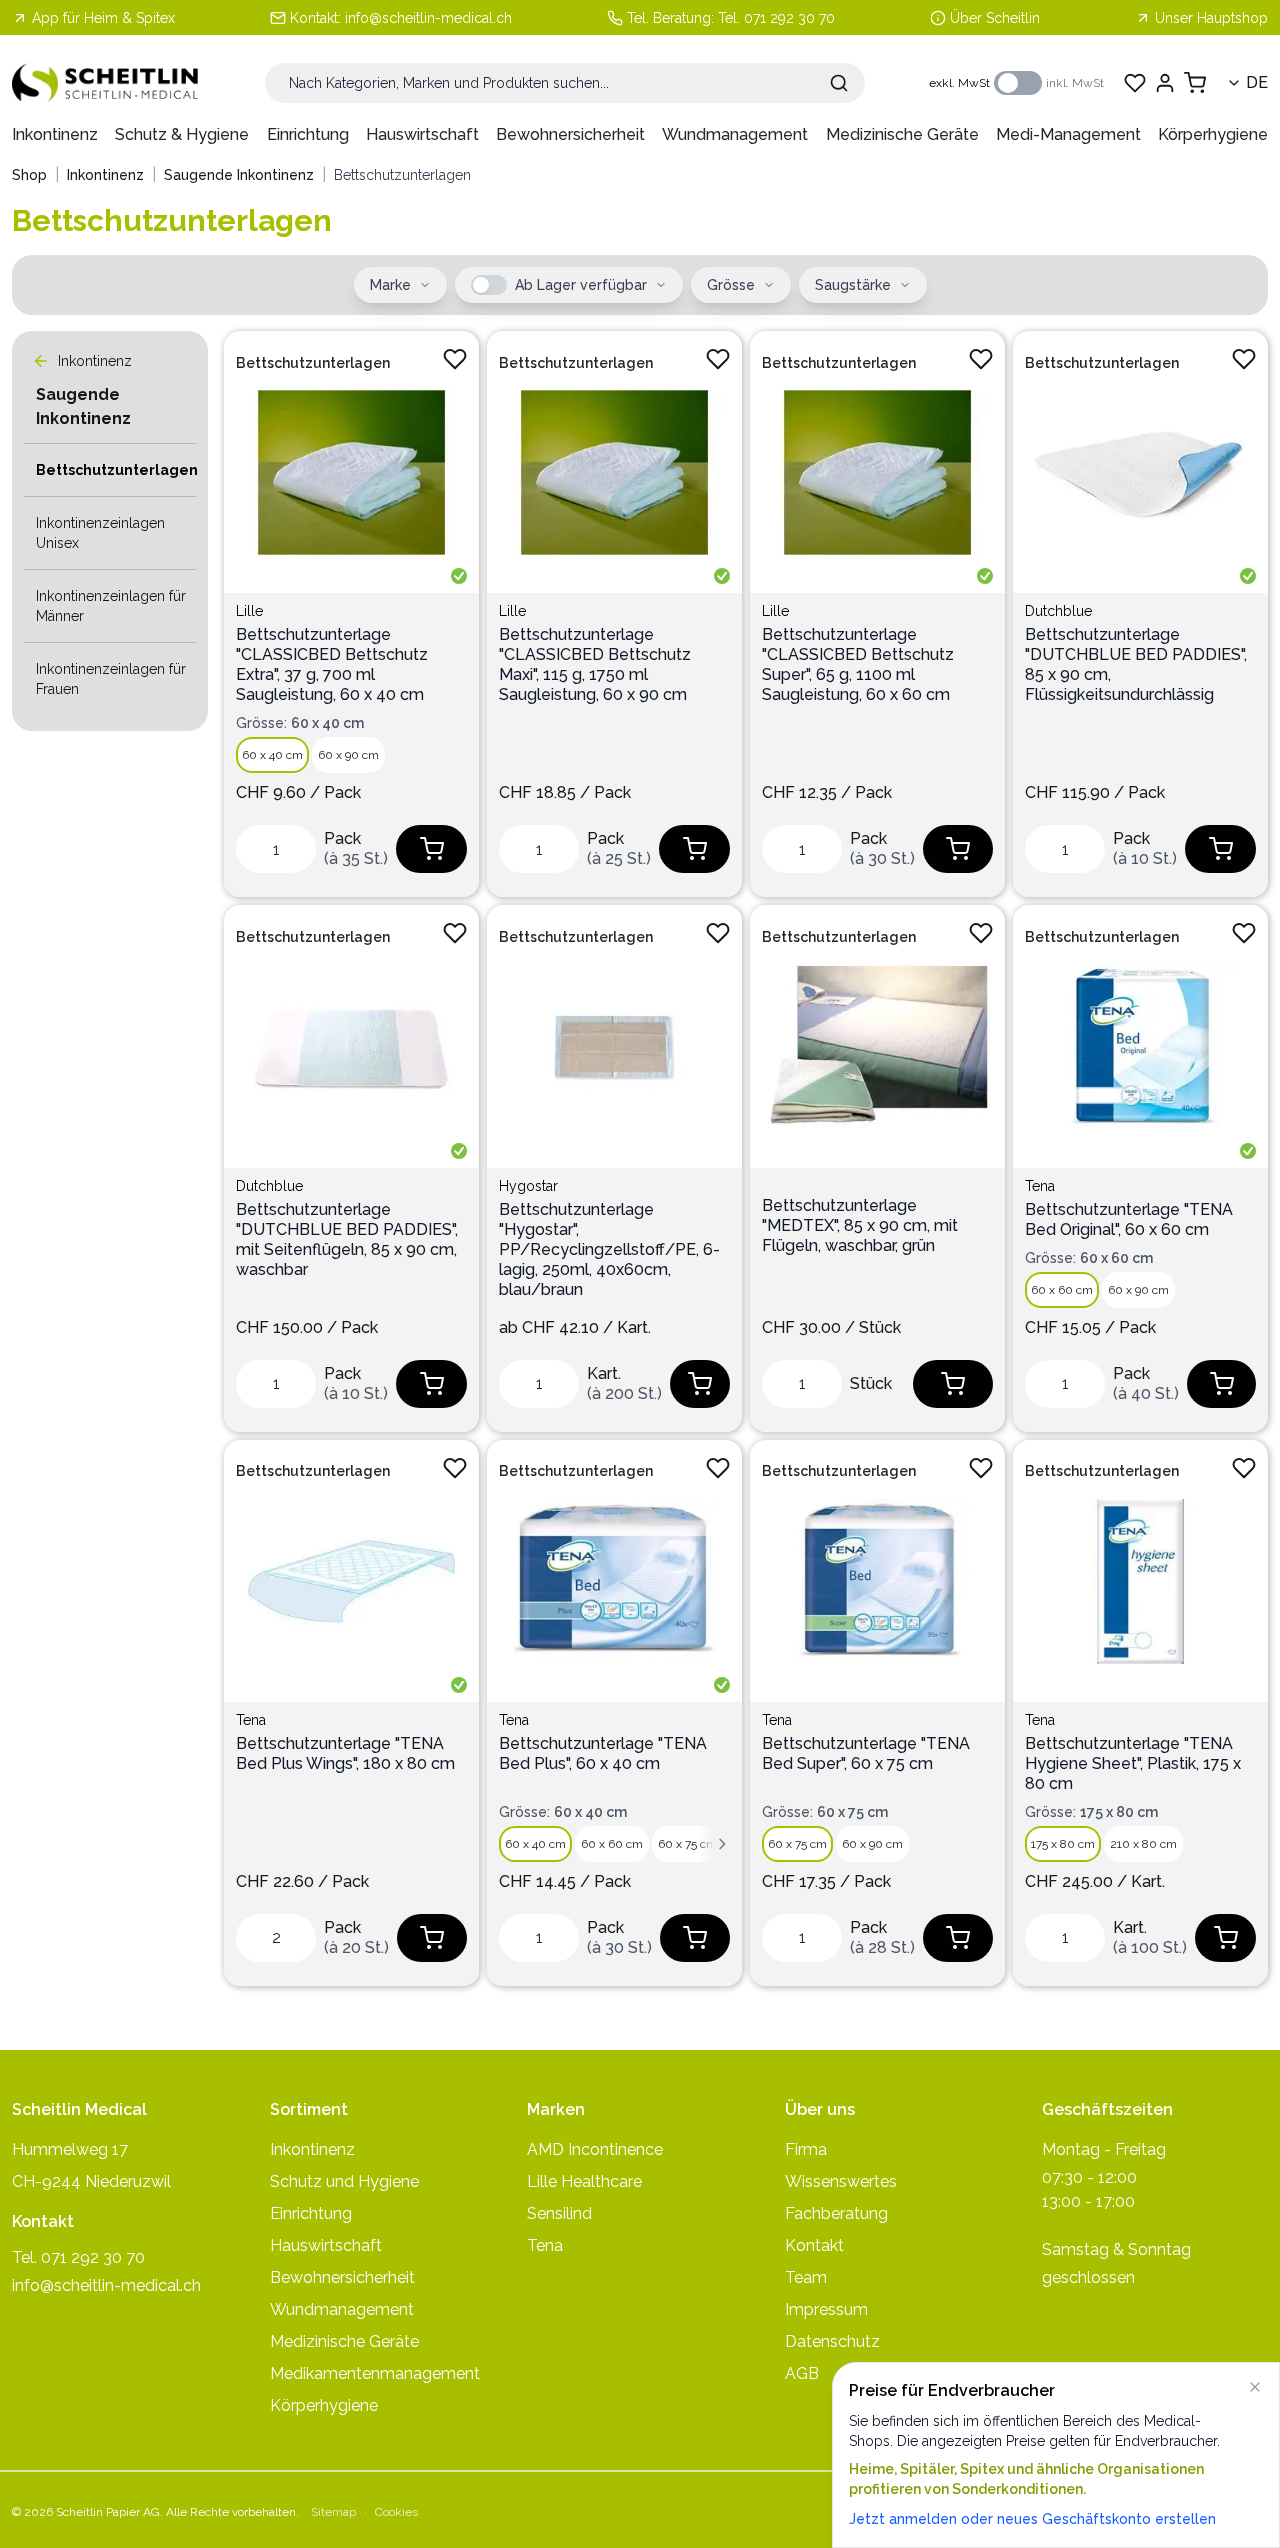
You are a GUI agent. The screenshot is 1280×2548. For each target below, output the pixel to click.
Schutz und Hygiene (344, 2181)
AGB (802, 2373)
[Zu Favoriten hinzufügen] (455, 359)
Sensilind (559, 2213)
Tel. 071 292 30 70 (776, 18)
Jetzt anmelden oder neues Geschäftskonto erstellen (1032, 2519)
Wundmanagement (735, 134)
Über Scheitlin (995, 18)
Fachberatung (836, 2213)
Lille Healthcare (584, 2181)
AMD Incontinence (595, 2149)
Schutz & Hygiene (182, 134)
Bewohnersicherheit (570, 134)
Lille (249, 611)
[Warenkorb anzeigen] (1195, 83)
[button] (489, 285)
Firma (806, 2149)
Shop (29, 175)
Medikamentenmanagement (375, 2373)
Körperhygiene (1213, 134)
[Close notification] (1255, 2387)
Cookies (396, 2512)
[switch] (1018, 83)
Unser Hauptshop (1211, 18)
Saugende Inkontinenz (239, 175)
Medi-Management (1068, 134)
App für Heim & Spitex (103, 18)
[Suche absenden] (839, 83)
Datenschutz (832, 2341)
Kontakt (814, 2245)
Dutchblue (1058, 611)
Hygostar (528, 1186)
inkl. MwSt (1075, 83)
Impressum (826, 2309)
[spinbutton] (276, 849)
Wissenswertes (841, 2181)
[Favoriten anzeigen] (1135, 83)
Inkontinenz (55, 134)
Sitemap (333, 2512)
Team (806, 2277)
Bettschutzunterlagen (313, 363)
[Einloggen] (1165, 83)
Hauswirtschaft (422, 134)
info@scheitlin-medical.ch (428, 18)
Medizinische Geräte (902, 134)
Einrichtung (308, 134)
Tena (1040, 1186)
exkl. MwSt (959, 83)
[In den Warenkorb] (431, 849)
